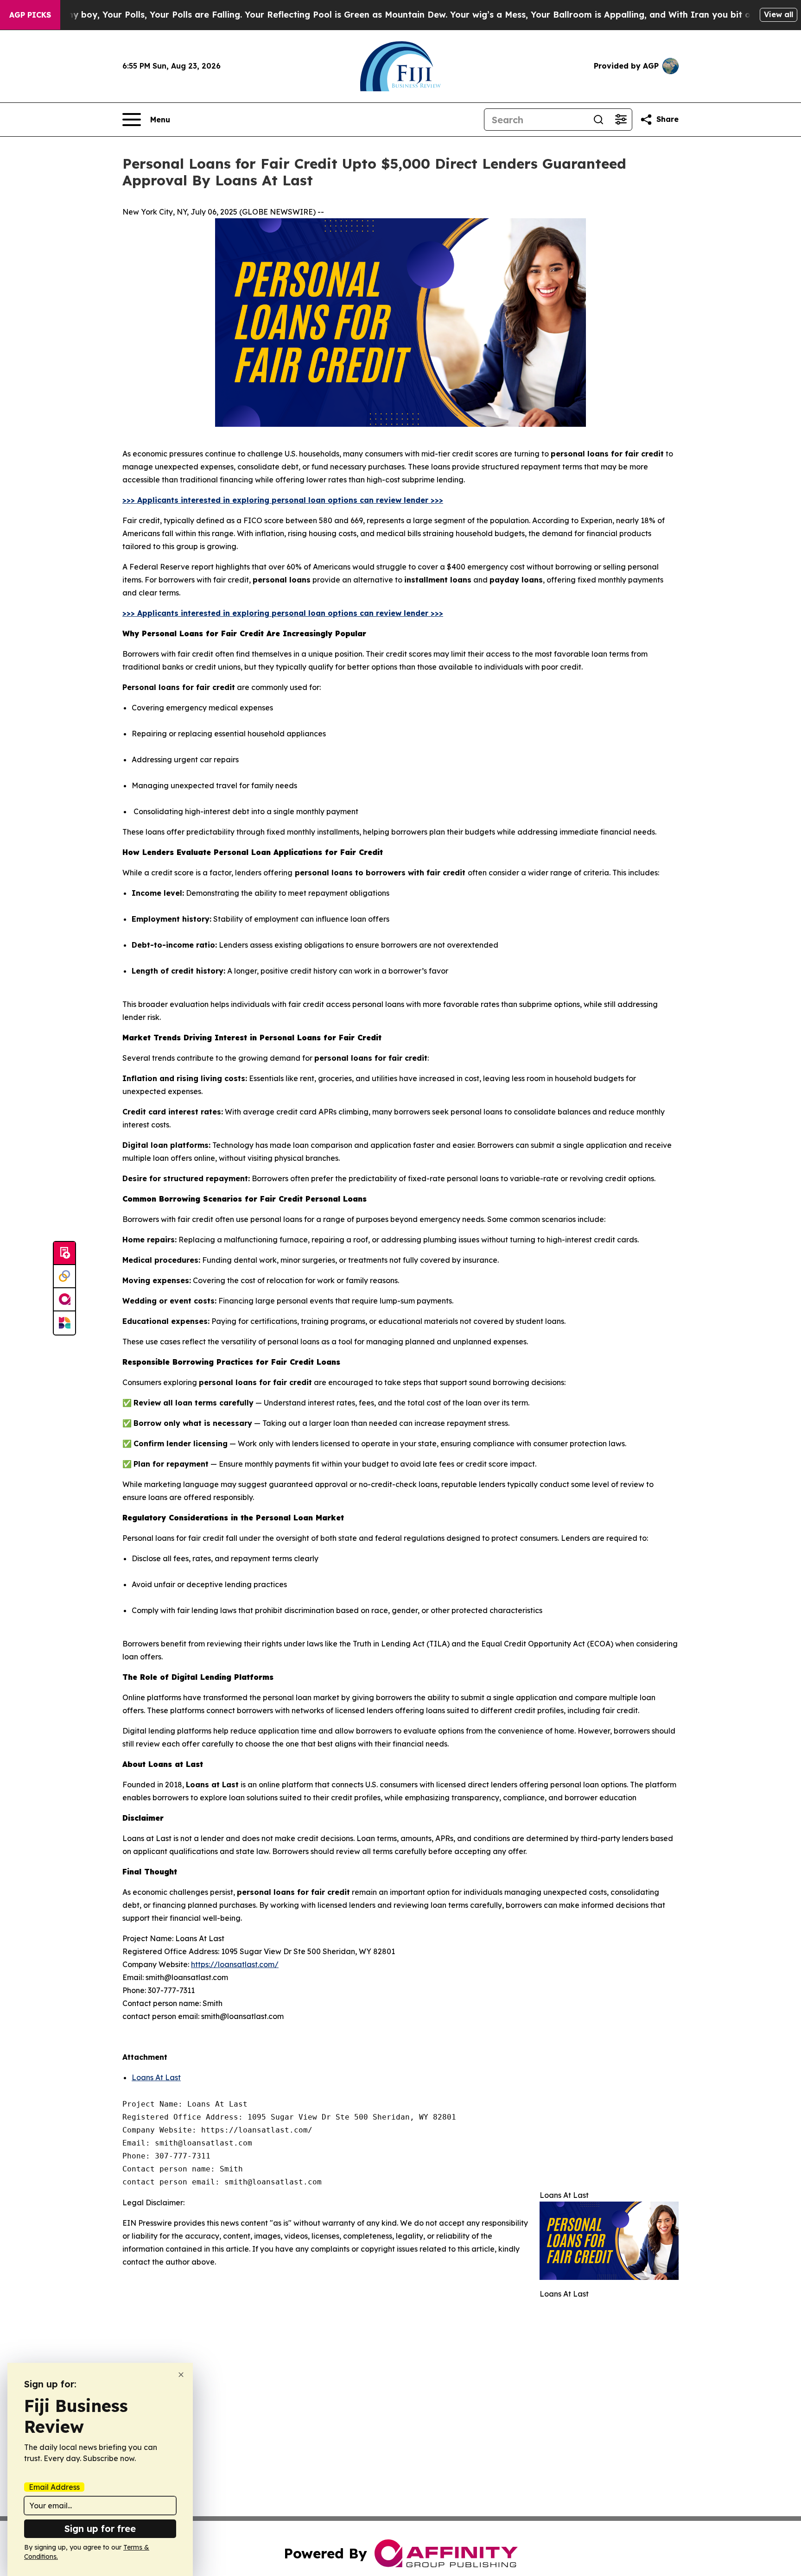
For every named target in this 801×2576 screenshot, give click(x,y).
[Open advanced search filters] (621, 120)
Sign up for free (100, 2529)
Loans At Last (156, 2077)
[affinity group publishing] (64, 1300)
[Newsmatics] (64, 1323)
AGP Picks (30, 15)
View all (779, 14)
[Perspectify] (64, 1277)
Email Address (54, 2487)
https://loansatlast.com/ (235, 1964)
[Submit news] (64, 1253)
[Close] (181, 2375)
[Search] (598, 120)
